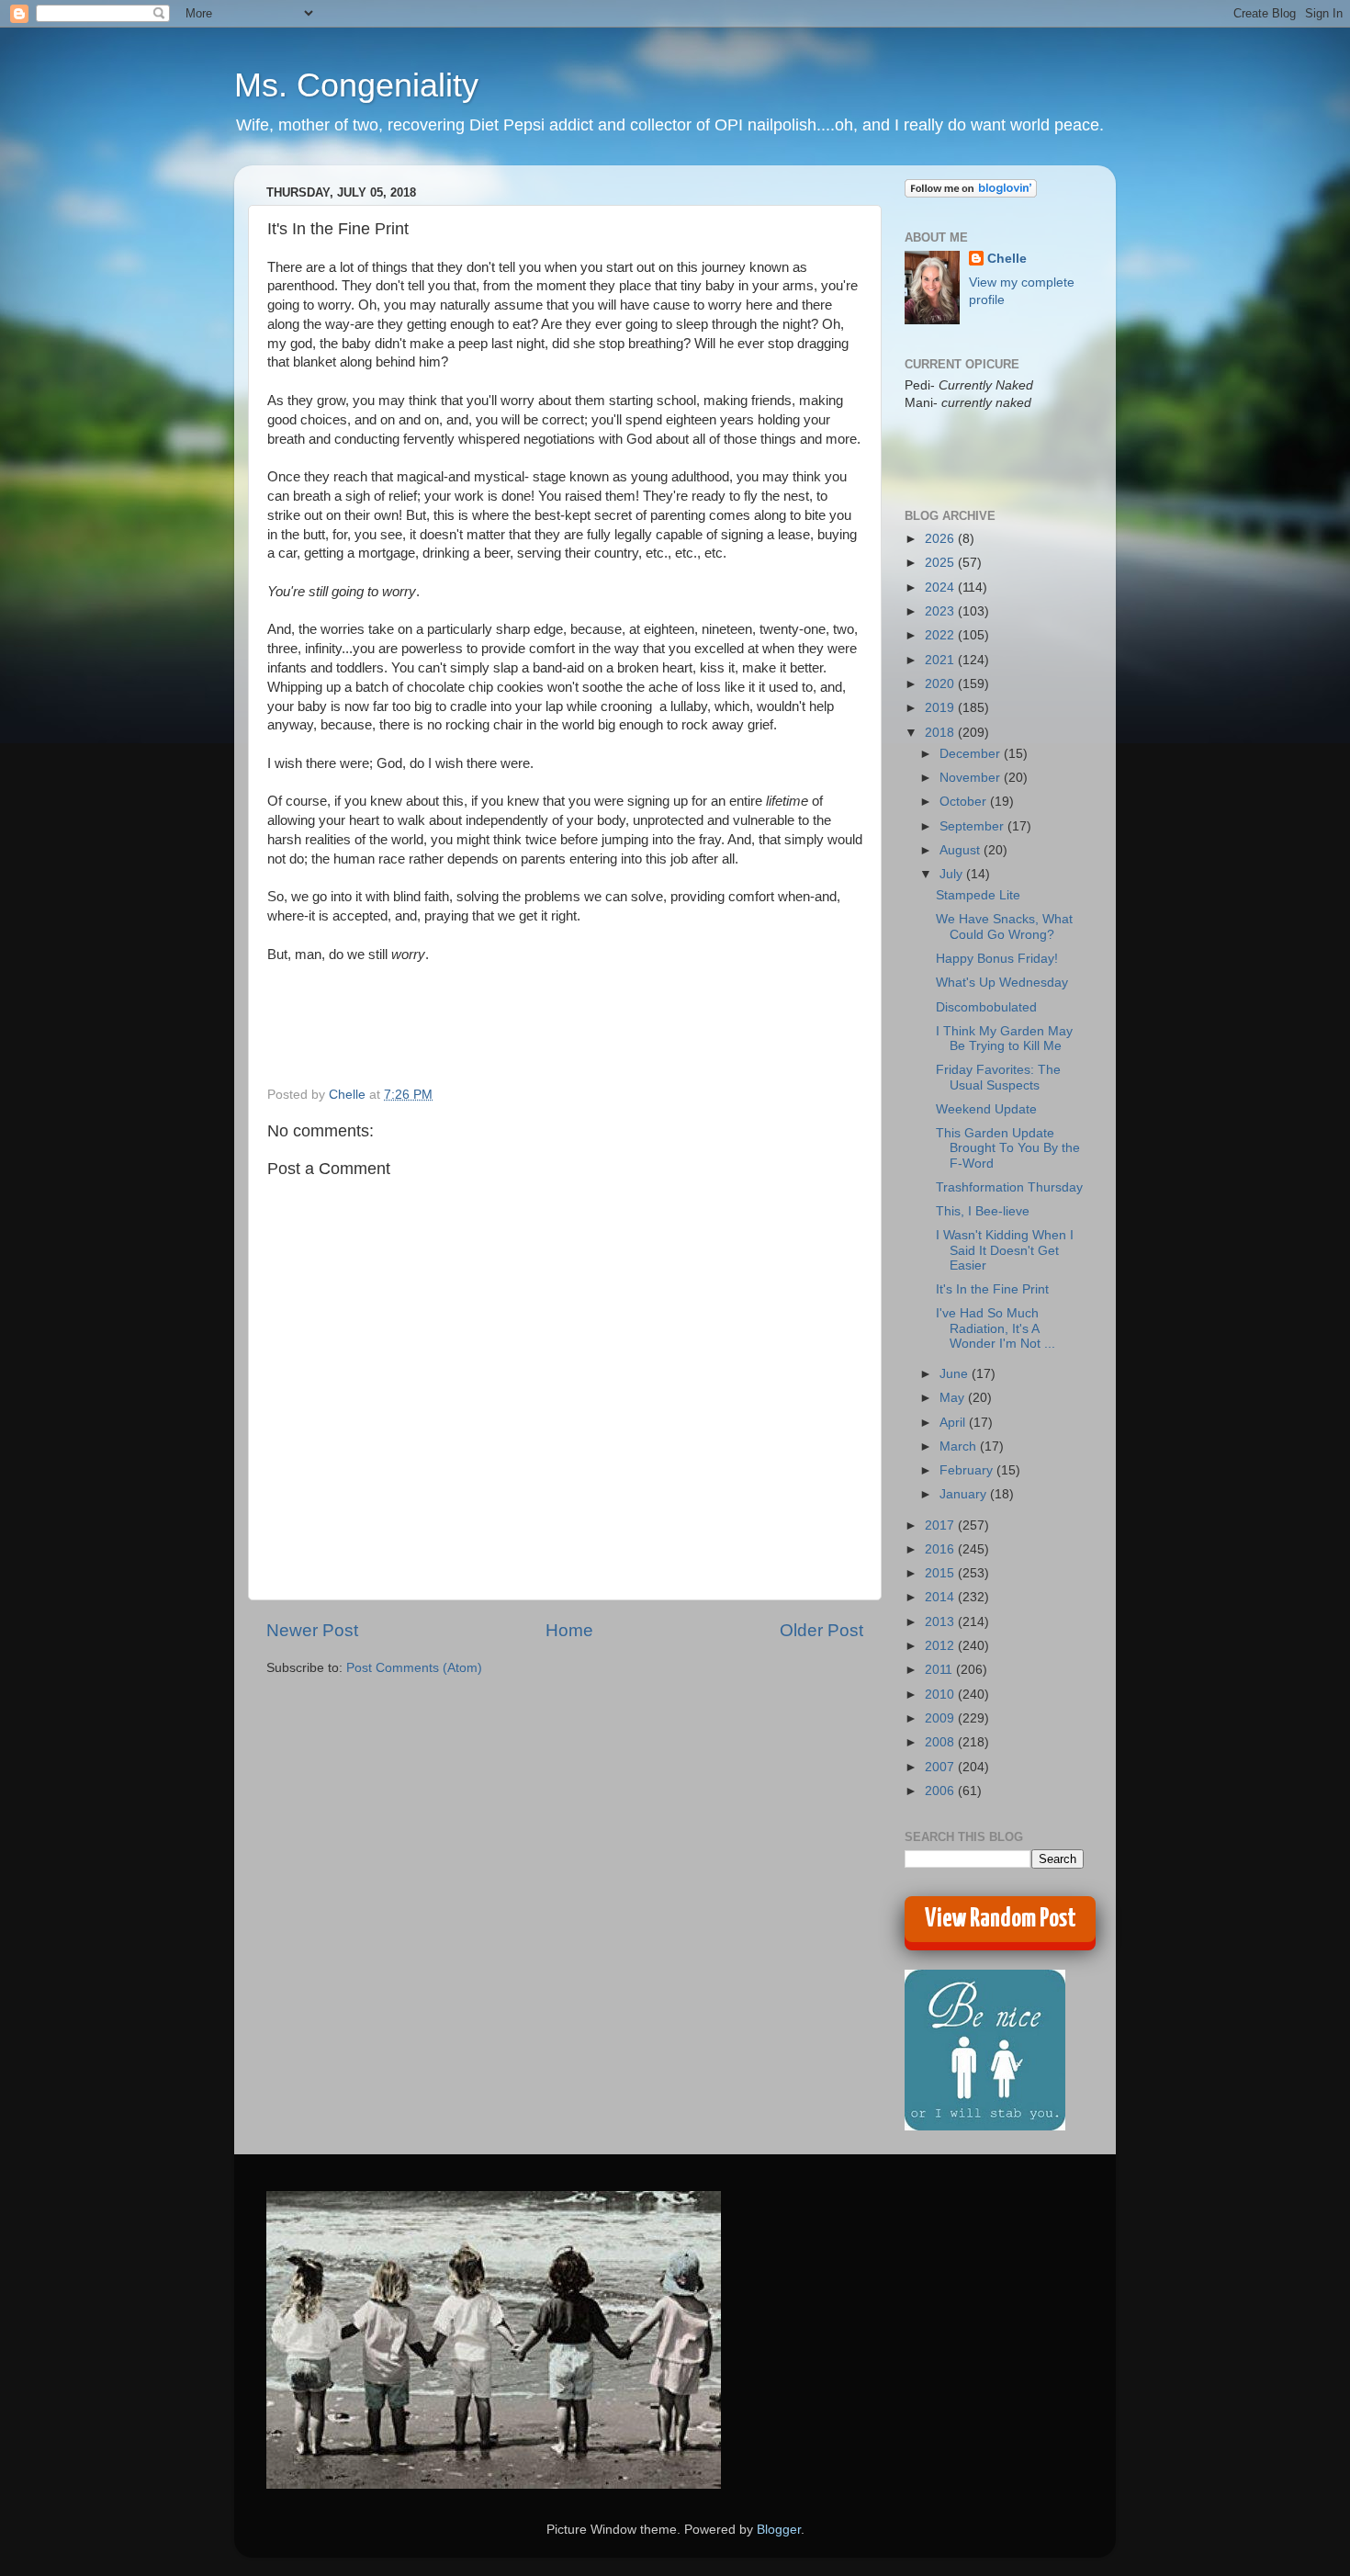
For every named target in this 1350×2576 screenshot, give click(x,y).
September (973, 826)
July (953, 874)
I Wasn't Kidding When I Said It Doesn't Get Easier (1005, 1250)
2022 (941, 635)
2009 (941, 1718)
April (954, 1423)
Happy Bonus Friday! (997, 959)
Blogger (779, 2530)
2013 (941, 1622)
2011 (940, 1670)
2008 (941, 1742)
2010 (941, 1695)
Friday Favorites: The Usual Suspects (998, 1077)
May (954, 1398)
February (968, 1470)
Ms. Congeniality (356, 85)
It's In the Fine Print (992, 1289)
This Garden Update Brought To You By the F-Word (1008, 1148)
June (956, 1374)
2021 (941, 660)
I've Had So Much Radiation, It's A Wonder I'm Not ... (996, 1328)
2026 (941, 539)
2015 (941, 1573)
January (965, 1494)
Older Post (821, 1630)
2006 (941, 1791)
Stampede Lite (978, 895)
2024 (941, 588)
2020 (941, 684)
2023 (941, 611)
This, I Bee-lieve (983, 1211)
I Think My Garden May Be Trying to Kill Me (1004, 1039)
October (965, 802)
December (972, 754)
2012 (941, 1646)
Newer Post (312, 1630)
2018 (941, 733)
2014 (941, 1597)
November (972, 778)
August (962, 850)
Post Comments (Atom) (414, 1668)
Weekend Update (986, 1109)
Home (569, 1630)
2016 (941, 1549)
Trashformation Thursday (1009, 1187)
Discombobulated (986, 1007)
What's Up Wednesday (1002, 983)
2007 (941, 1767)
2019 (941, 708)
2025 (941, 563)
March (960, 1446)
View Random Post (1001, 1919)
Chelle (1007, 259)
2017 (941, 1525)
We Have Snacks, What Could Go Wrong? (1004, 926)
